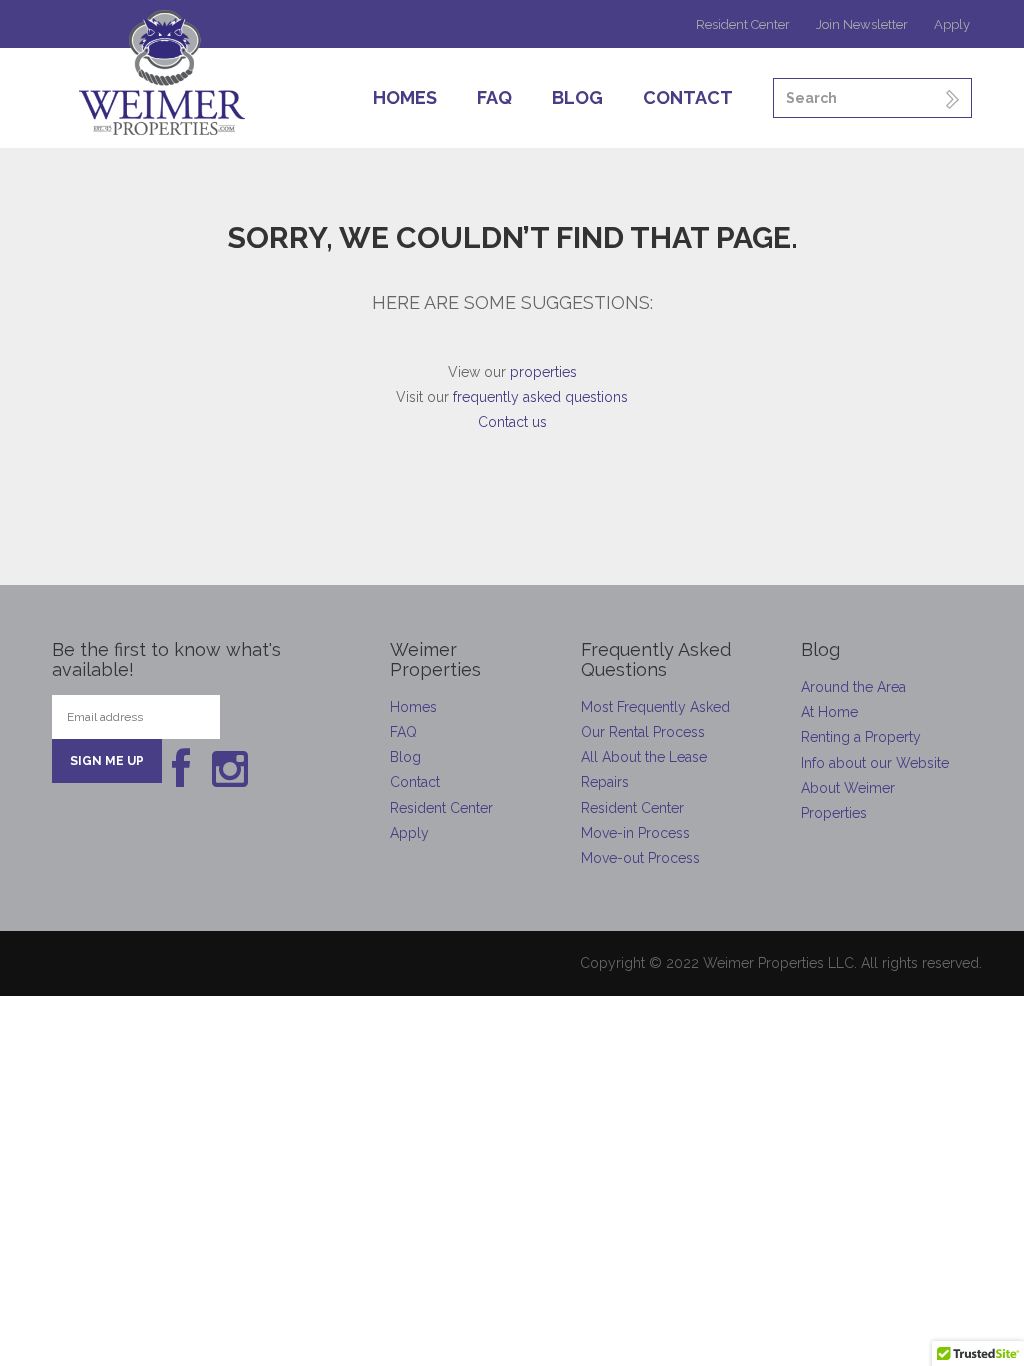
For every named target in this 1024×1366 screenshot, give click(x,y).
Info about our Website (875, 763)
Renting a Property (861, 737)
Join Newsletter (862, 24)
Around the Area (853, 687)
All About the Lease (644, 757)
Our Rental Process (643, 732)
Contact (688, 97)
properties (543, 372)
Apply (952, 24)
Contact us (512, 422)
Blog (577, 97)
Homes (405, 97)
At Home (829, 712)
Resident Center (743, 24)
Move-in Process (635, 833)
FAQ (494, 97)
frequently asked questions (540, 397)
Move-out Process (640, 858)
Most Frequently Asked (655, 707)
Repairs (605, 782)
